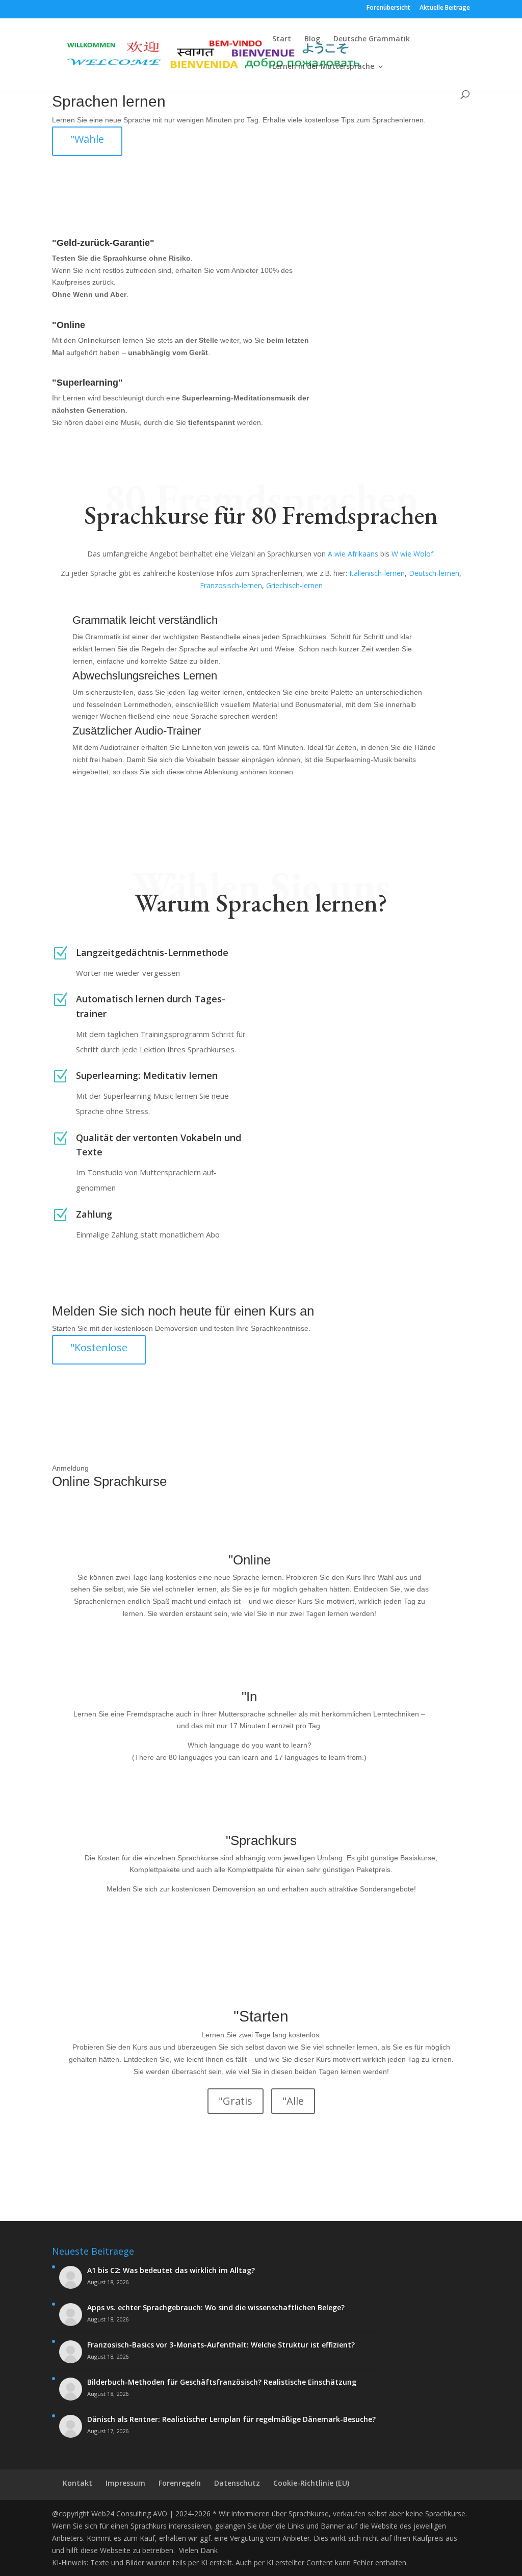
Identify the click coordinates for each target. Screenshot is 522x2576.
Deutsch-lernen (434, 573)
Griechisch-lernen (294, 585)
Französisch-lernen (231, 585)
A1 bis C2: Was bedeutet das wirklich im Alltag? (171, 2270)
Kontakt (77, 2483)
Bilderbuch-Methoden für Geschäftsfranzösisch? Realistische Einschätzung (222, 2382)
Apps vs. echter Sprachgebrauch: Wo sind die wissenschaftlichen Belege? (216, 2308)
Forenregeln (180, 2483)
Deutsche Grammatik (372, 39)
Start (282, 39)
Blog (312, 39)
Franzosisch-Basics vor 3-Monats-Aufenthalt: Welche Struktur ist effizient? (221, 2345)
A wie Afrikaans (353, 554)
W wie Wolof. (413, 554)
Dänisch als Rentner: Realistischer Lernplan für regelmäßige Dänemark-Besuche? (231, 2419)
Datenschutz (237, 2483)
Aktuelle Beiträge (445, 8)
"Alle (293, 2101)
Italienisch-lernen (377, 573)
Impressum (125, 2483)
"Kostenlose (99, 1347)
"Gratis (236, 2101)
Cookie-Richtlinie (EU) (311, 2483)
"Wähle (87, 139)
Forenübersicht (388, 8)
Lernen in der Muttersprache (323, 67)
